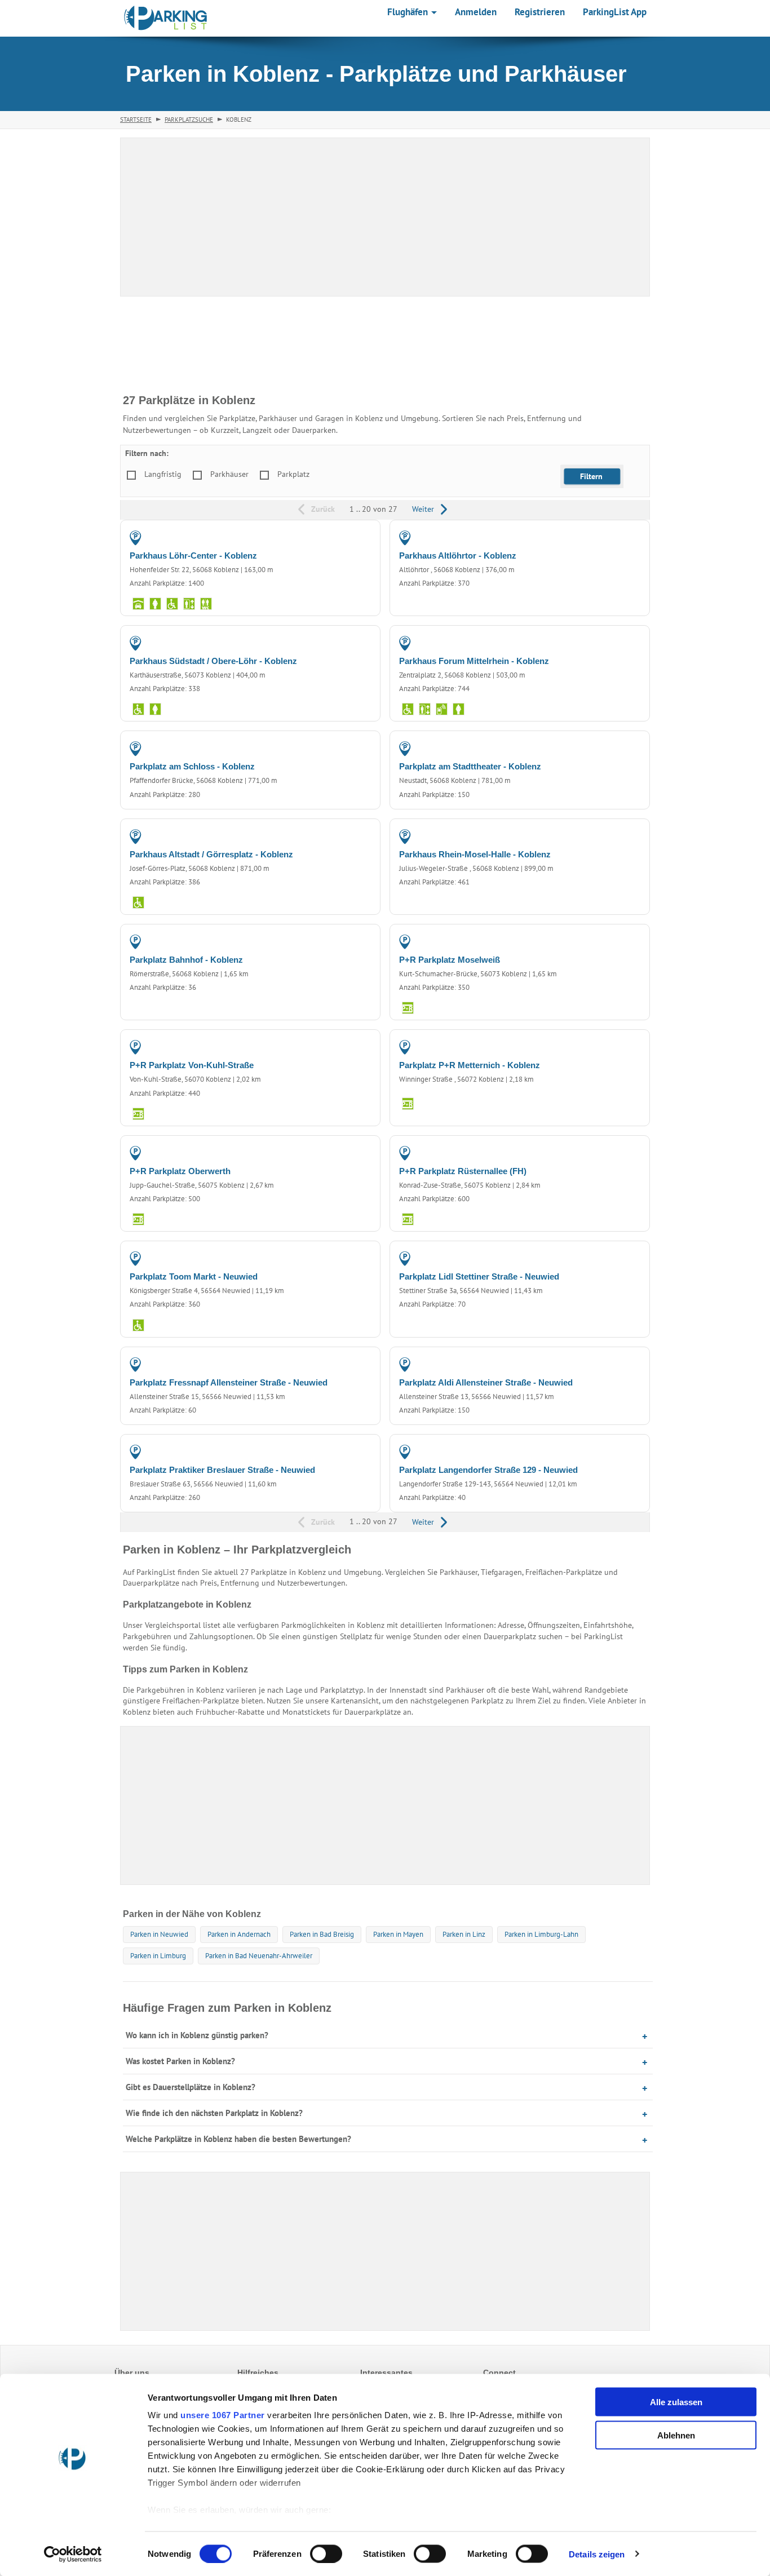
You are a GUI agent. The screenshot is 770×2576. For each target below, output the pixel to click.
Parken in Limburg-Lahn (541, 1934)
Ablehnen (676, 2435)
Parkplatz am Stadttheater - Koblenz (470, 766)
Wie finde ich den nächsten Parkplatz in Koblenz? (214, 2113)
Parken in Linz (464, 1934)
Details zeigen (597, 2554)
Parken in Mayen (398, 1934)
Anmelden (476, 12)
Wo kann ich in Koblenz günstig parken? (197, 2035)
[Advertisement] (385, 1805)
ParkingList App (615, 12)
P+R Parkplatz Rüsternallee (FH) (463, 1171)
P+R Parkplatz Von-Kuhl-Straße (192, 1065)
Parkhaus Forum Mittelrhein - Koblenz (474, 661)
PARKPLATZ (349, 941)
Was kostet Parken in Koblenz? (180, 2061)
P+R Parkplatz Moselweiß (450, 960)
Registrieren (540, 12)
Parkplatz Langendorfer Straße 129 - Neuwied (488, 1470)
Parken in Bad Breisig (322, 1934)
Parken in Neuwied (159, 1934)
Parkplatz (293, 474)
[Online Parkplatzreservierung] (166, 18)
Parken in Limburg (158, 1956)
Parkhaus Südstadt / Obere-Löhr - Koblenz (213, 661)
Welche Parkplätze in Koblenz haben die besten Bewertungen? (238, 2139)
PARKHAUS (349, 537)
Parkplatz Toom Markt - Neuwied (194, 1276)
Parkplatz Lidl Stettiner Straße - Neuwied (479, 1276)
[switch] (326, 2553)
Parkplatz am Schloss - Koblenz (192, 766)
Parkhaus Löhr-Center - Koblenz (193, 556)
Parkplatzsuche (189, 119)
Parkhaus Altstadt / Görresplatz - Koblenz (211, 854)
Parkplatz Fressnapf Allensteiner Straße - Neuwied (229, 1382)
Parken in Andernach (239, 1934)
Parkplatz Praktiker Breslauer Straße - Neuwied (222, 1470)
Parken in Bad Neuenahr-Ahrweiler (259, 1956)
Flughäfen (409, 12)
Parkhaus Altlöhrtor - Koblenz (458, 556)
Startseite (136, 119)
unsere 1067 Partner (223, 2415)
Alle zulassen (676, 2402)
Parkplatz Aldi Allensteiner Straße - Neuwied (486, 1382)
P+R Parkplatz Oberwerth (180, 1171)
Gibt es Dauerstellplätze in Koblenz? (191, 2087)
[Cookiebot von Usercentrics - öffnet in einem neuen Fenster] (73, 2554)
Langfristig (163, 474)
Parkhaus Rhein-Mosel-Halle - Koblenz (475, 854)
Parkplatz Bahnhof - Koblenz (186, 960)
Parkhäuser (229, 474)
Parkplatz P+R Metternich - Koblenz (470, 1065)
